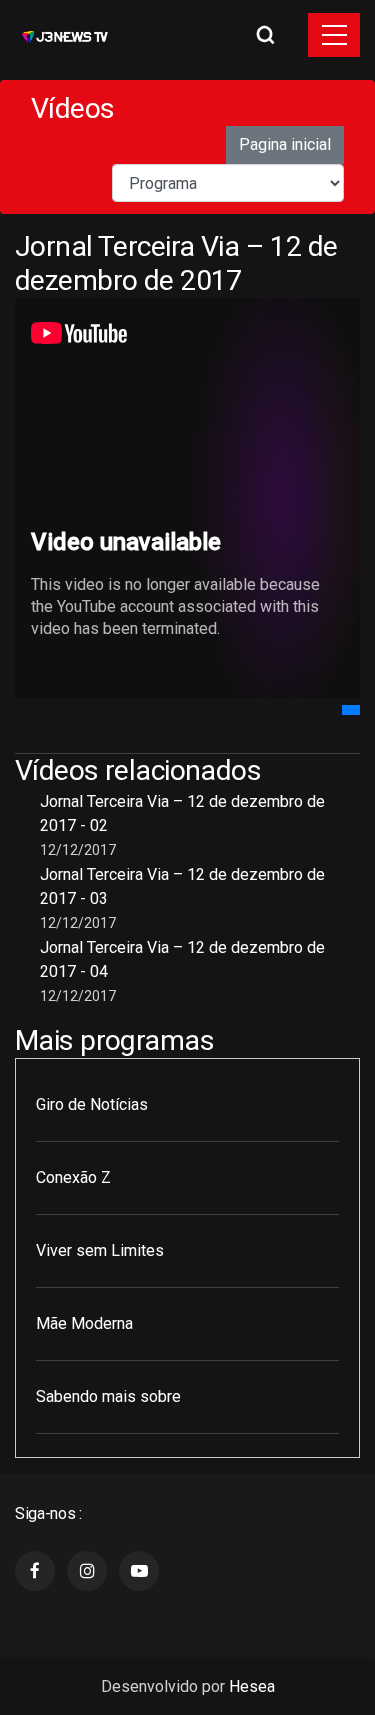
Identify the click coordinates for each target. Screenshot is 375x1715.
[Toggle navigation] (334, 35)
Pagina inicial (285, 144)
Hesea (252, 1686)
